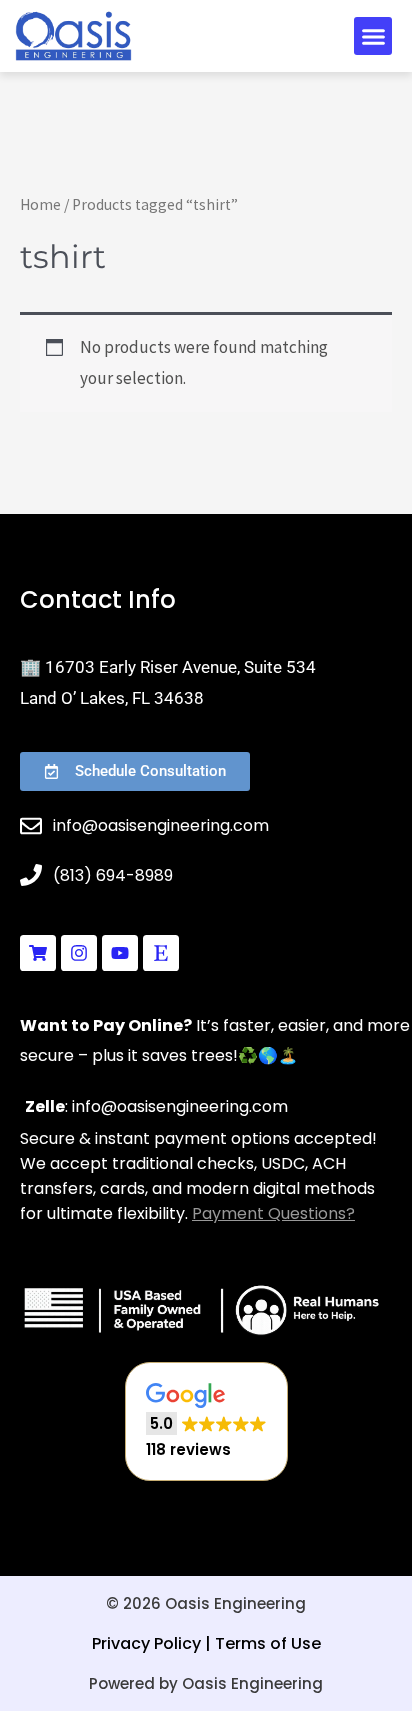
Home (40, 204)
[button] (373, 36)
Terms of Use (268, 1643)
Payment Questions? (273, 1213)
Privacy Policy (146, 1643)
